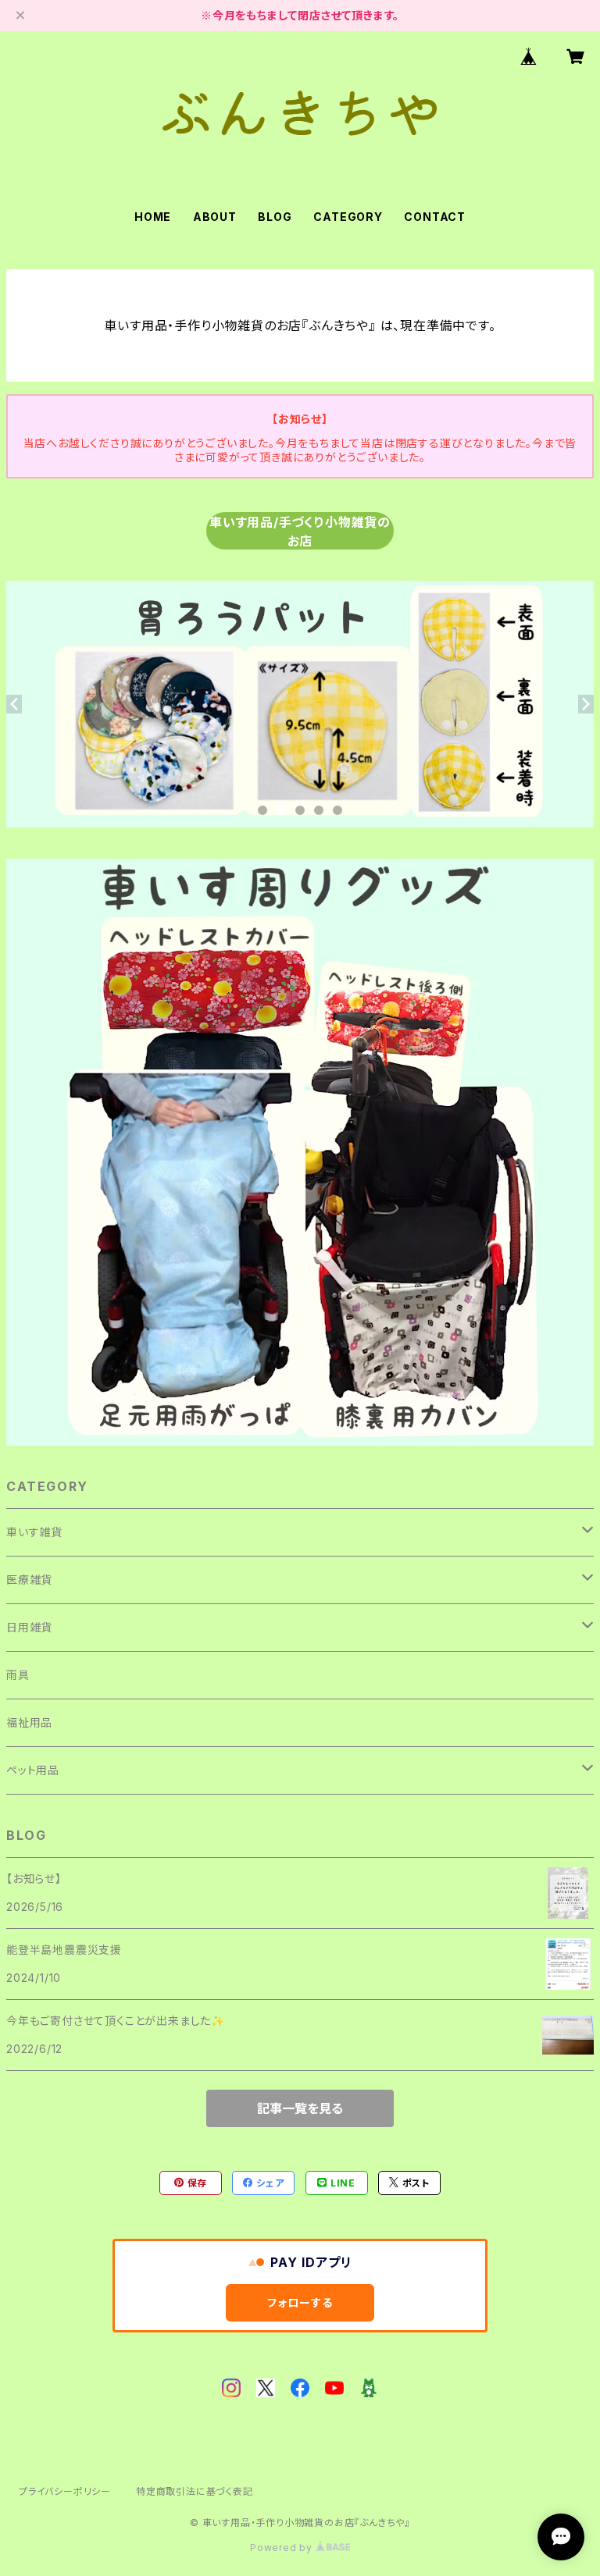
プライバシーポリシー (65, 2491)
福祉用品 (29, 1722)
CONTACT (435, 217)
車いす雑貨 (34, 1532)
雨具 (18, 1675)
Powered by (283, 2548)
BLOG (275, 217)
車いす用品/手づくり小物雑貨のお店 (300, 532)
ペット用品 (33, 1770)
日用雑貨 (29, 1627)
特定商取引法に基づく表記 (195, 2491)
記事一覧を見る (300, 2108)
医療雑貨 (29, 1580)
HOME (153, 217)
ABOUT (215, 217)
